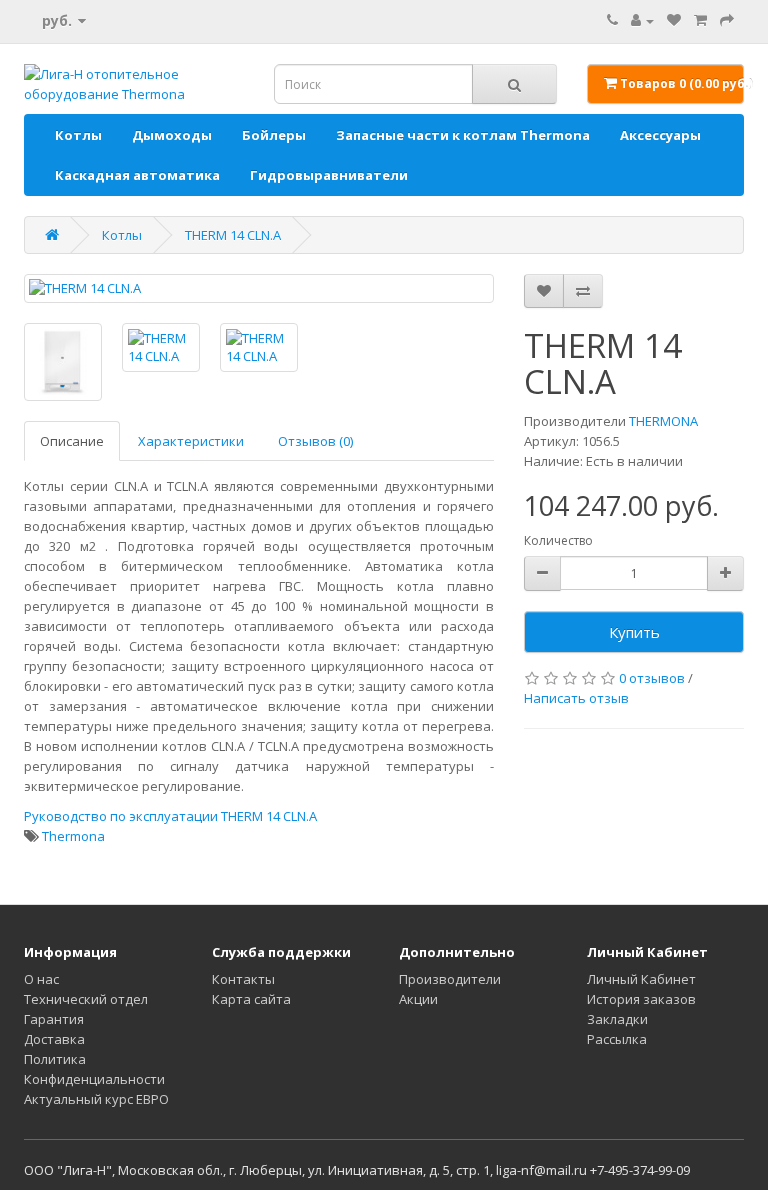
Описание (72, 441)
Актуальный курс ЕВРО (96, 1099)
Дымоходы (172, 135)
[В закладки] (544, 291)
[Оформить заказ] (727, 20)
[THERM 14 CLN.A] (259, 288)
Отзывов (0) (315, 441)
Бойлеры (274, 135)
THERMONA (663, 421)
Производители (450, 979)
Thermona (73, 836)
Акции (418, 999)
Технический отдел (86, 999)
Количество (558, 540)
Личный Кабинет (641, 979)
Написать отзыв (576, 698)
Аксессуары (660, 135)
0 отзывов (652, 678)
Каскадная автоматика (137, 175)
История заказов (641, 999)
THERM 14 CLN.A (233, 235)
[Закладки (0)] (674, 20)
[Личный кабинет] (642, 20)
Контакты (243, 979)
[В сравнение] (583, 291)
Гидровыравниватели (329, 175)
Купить (634, 632)
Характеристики (191, 441)
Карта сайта (251, 999)
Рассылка (617, 1039)
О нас (41, 979)
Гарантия (54, 1019)
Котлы (78, 135)
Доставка (54, 1039)
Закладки (617, 1019)
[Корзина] (700, 20)
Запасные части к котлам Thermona (463, 135)
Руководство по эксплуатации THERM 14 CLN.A (170, 816)
